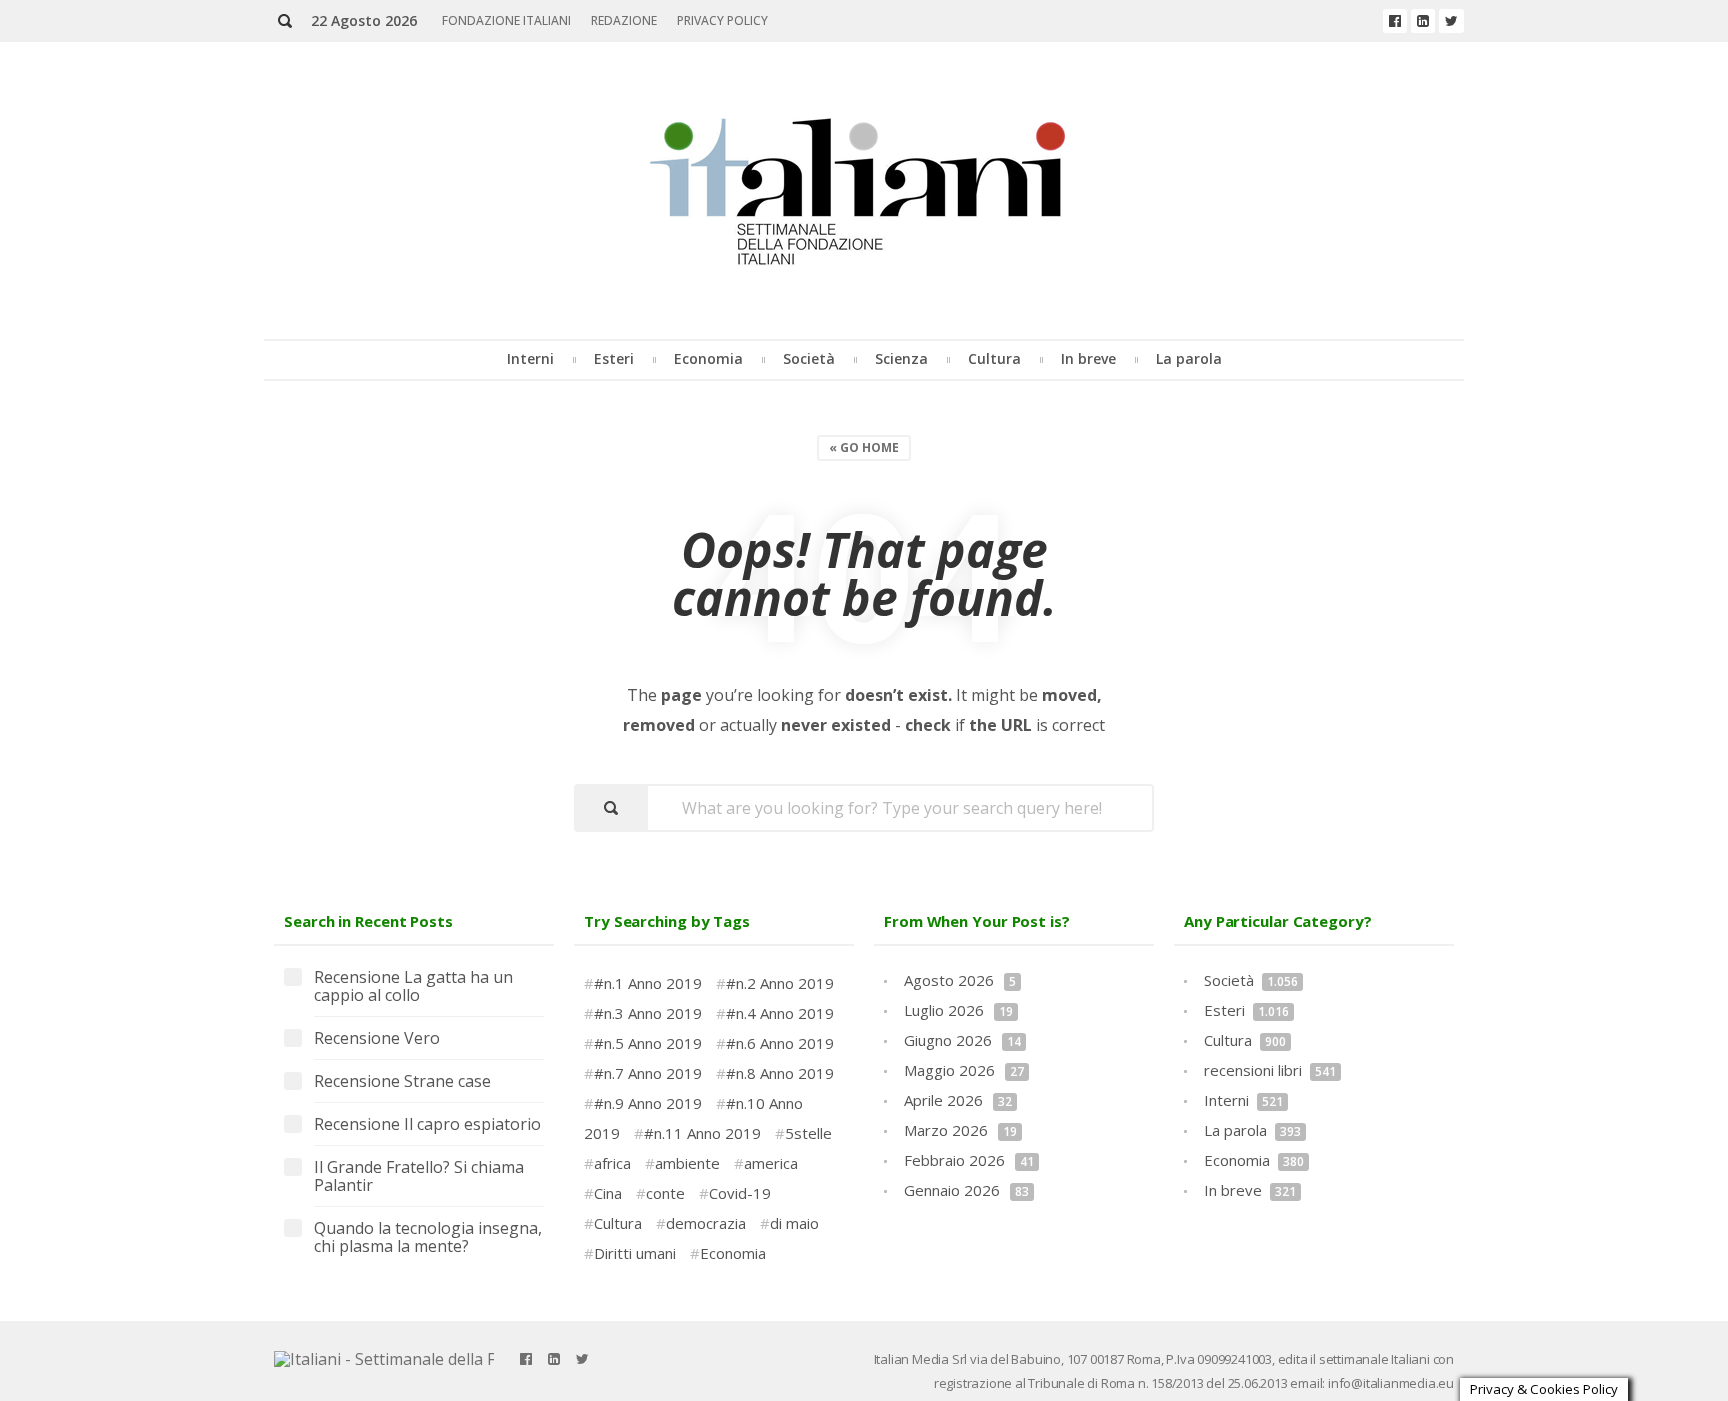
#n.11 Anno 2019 (702, 1133)
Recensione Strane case (402, 1082)
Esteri (614, 358)
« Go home (864, 447)
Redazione (624, 20)
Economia (708, 358)
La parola (1189, 358)
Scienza (901, 358)
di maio (794, 1223)
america (771, 1163)
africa (612, 1163)
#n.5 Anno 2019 (648, 1043)
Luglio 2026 (958, 1010)
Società (809, 358)
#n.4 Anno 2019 (780, 1013)
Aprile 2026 (958, 1100)
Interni (530, 358)
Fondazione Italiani (506, 20)
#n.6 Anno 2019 (780, 1043)
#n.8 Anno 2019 (780, 1073)
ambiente (687, 1163)
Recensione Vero (377, 1039)
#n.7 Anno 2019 (648, 1073)
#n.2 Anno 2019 (780, 983)
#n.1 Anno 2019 (648, 983)
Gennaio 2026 (966, 1190)
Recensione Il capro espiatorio (427, 1125)
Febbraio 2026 (969, 1160)
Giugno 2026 (962, 1040)
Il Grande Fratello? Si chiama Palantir (419, 1177)
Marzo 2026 (960, 1130)
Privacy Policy (722, 20)
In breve (1088, 358)
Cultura (994, 358)
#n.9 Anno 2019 (648, 1103)
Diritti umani (635, 1253)
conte (665, 1193)
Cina (608, 1193)
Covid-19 (740, 1193)
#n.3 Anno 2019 (648, 1013)
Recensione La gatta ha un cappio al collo (413, 987)
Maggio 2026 (964, 1070)
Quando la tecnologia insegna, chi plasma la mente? (428, 1238)
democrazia (706, 1223)
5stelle (808, 1133)
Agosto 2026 (960, 980)
